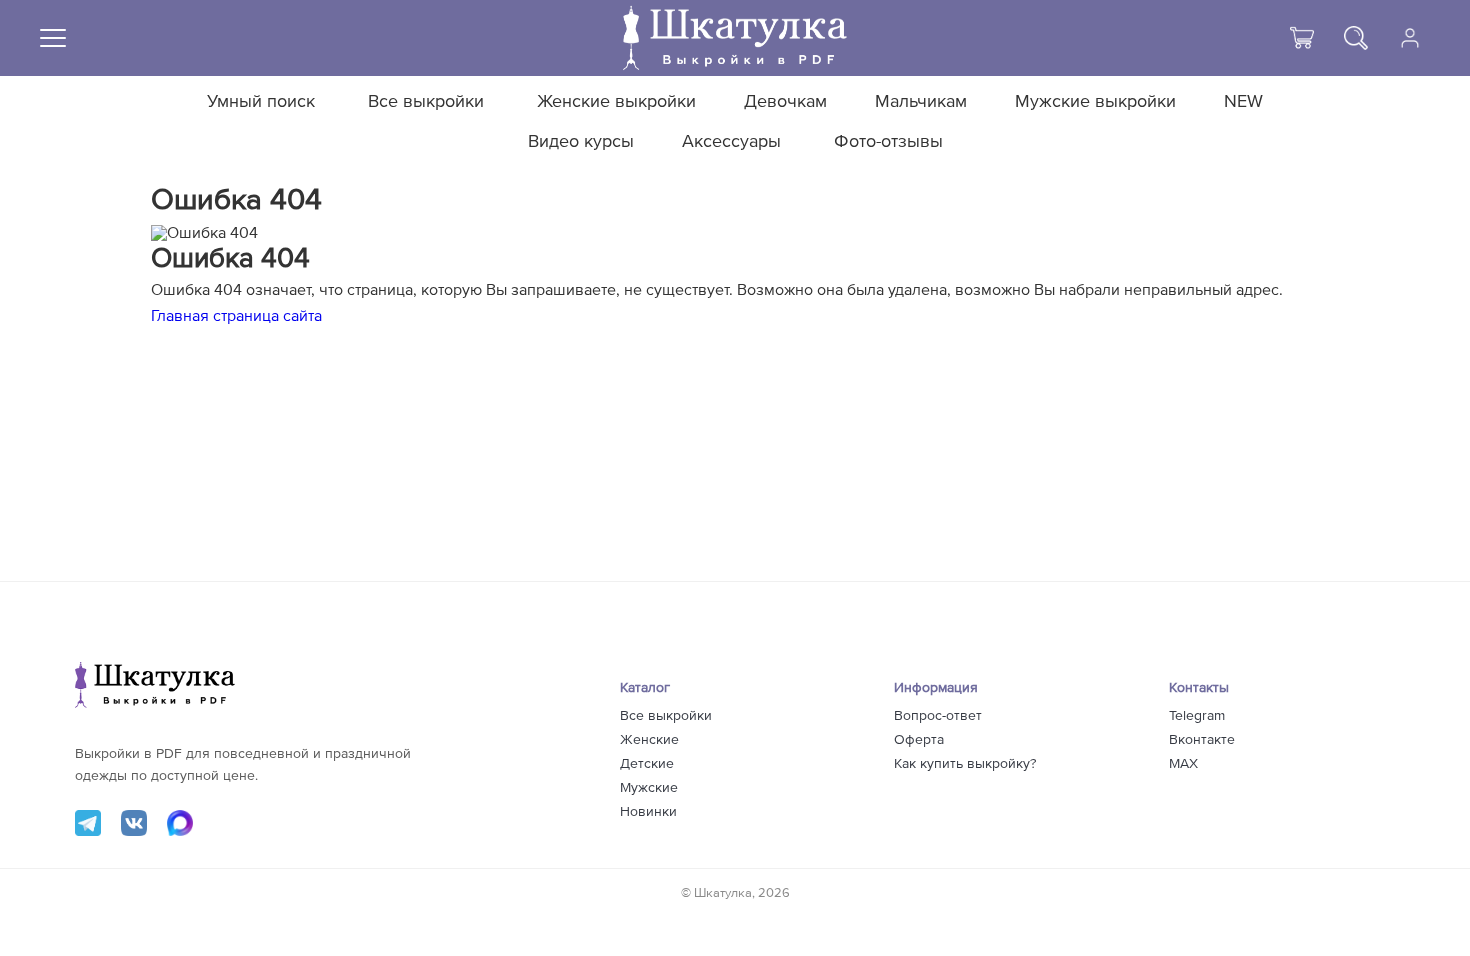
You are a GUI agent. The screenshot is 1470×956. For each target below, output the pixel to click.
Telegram (1197, 716)
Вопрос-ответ (938, 716)
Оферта (919, 740)
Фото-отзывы (888, 142)
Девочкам (785, 102)
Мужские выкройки (1095, 102)
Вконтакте (1202, 740)
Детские (647, 764)
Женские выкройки (616, 102)
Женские (649, 740)
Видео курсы (581, 142)
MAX (1183, 764)
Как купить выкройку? (965, 764)
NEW (1243, 102)
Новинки (648, 812)
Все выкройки (426, 102)
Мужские (649, 788)
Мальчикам (921, 102)
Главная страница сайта (236, 316)
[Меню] (53, 38)
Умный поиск (261, 102)
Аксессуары (731, 142)
